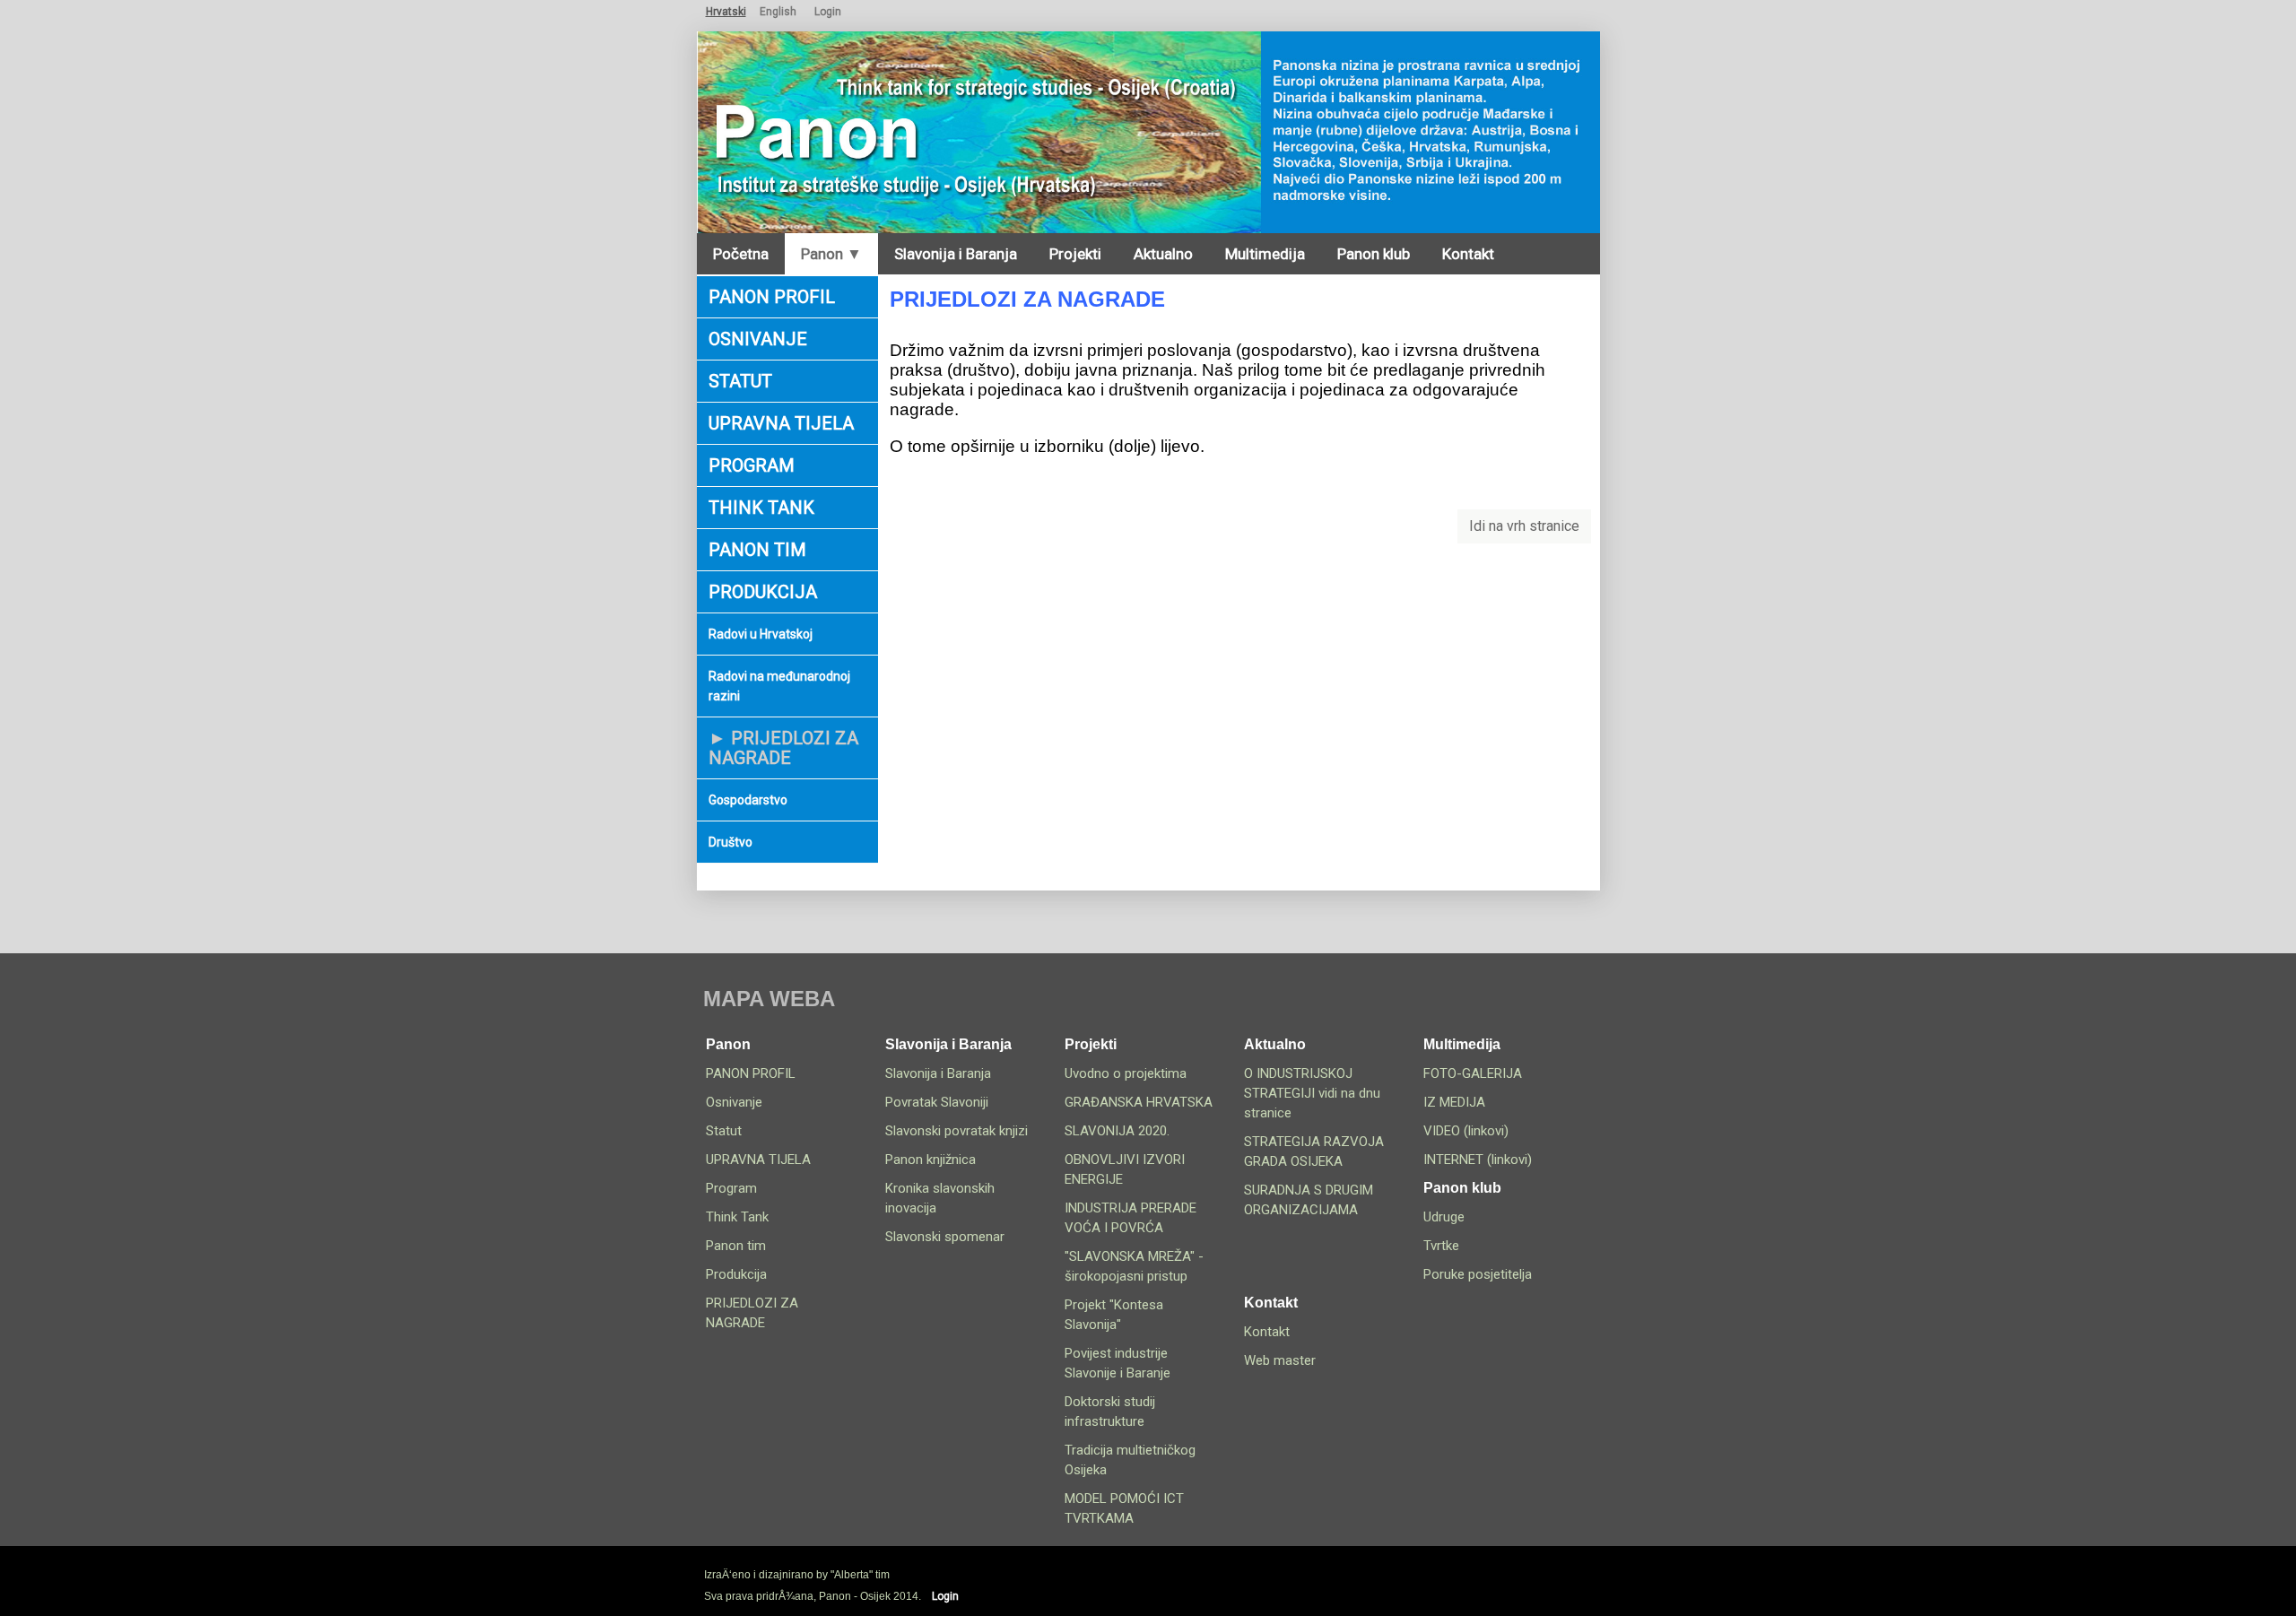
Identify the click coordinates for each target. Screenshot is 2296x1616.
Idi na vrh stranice (1524, 526)
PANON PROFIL (772, 297)
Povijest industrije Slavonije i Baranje (1118, 1363)
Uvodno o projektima (1126, 1073)
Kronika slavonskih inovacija (940, 1198)
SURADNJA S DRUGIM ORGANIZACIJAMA (1309, 1200)
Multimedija (1265, 254)
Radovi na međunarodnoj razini (779, 686)
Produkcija (763, 592)
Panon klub (1374, 254)
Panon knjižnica (931, 1160)
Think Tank (761, 508)
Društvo (731, 842)
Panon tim (757, 550)
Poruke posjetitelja (1478, 1274)
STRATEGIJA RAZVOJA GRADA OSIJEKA (1314, 1151)
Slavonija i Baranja (956, 254)
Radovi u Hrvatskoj (761, 634)
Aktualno (1163, 254)
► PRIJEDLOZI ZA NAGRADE (783, 748)
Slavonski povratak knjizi (957, 1131)
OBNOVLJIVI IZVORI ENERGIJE (1125, 1169)
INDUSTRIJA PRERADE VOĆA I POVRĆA (1131, 1218)
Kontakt (1468, 254)
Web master (1280, 1360)
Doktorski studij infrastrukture (1110, 1412)
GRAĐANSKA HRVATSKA (1139, 1102)
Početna (741, 254)
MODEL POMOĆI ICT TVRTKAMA (1124, 1508)
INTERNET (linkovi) (1478, 1160)
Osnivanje (758, 339)
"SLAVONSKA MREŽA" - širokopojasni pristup (1134, 1266)
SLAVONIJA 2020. (1117, 1131)
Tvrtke (1441, 1246)
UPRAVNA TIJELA (781, 423)
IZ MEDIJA (1454, 1102)
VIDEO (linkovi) (1466, 1131)
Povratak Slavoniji (937, 1102)
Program (752, 465)
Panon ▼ (831, 254)
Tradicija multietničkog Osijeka (1130, 1460)
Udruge (1444, 1217)
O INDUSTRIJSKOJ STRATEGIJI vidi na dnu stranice (1312, 1093)
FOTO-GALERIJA (1473, 1073)
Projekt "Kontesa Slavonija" (1114, 1315)
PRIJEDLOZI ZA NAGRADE (752, 1313)
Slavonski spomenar (945, 1237)
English (778, 12)
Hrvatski (726, 12)
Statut (740, 381)
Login (828, 12)
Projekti (1075, 254)
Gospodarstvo (748, 800)
